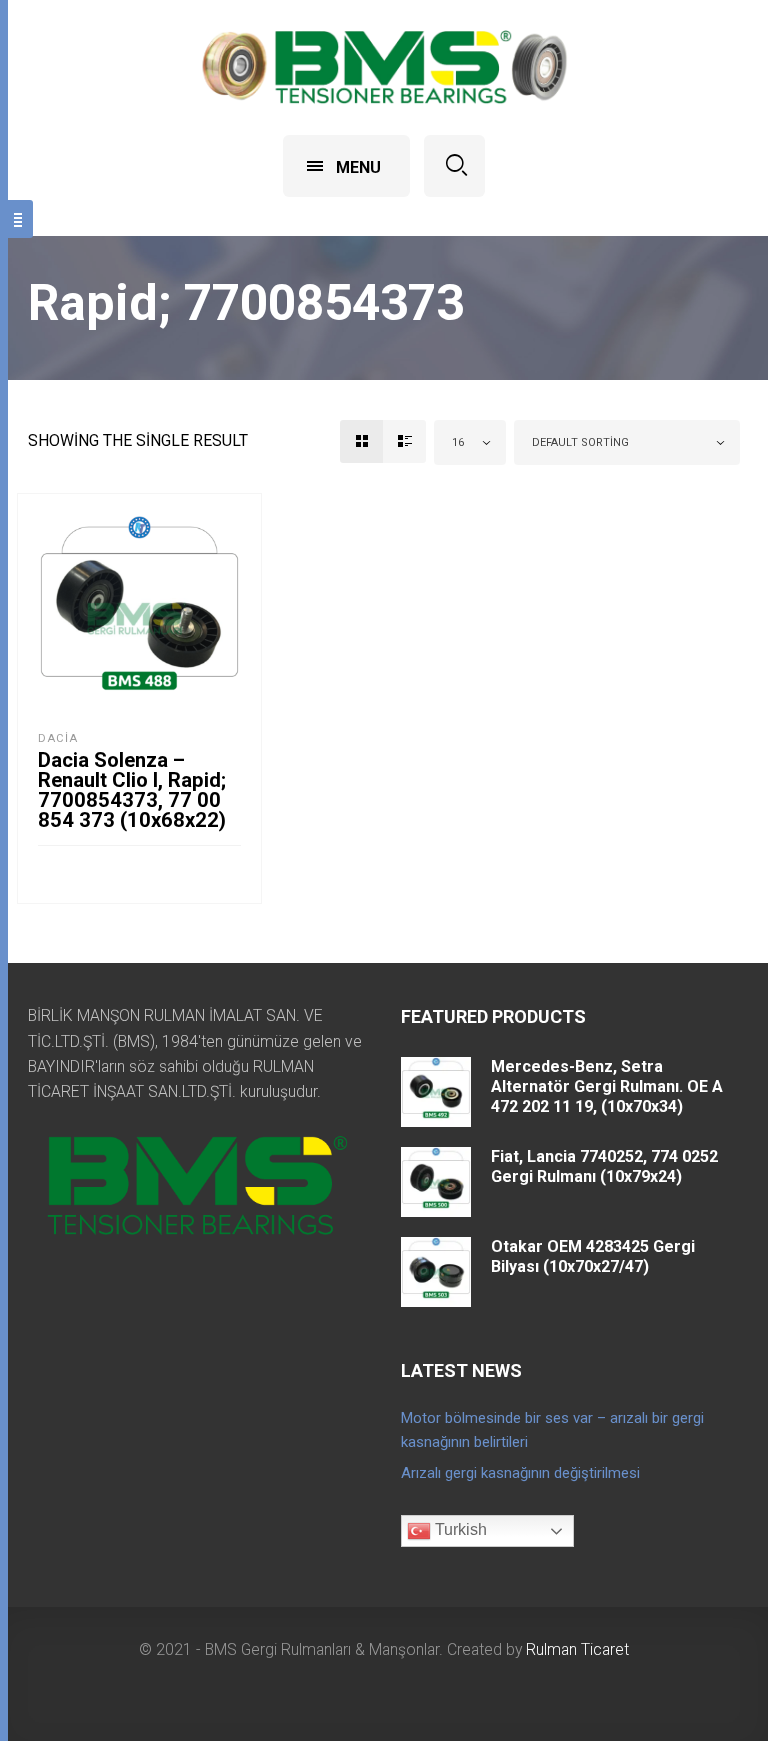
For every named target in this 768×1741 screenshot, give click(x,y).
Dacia (58, 738)
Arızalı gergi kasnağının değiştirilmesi (520, 1473)
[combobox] (470, 442)
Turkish (459, 1529)
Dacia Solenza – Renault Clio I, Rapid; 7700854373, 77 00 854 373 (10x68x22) (132, 790)
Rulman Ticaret (577, 1649)
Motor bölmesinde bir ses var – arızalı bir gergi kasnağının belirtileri (552, 1430)
